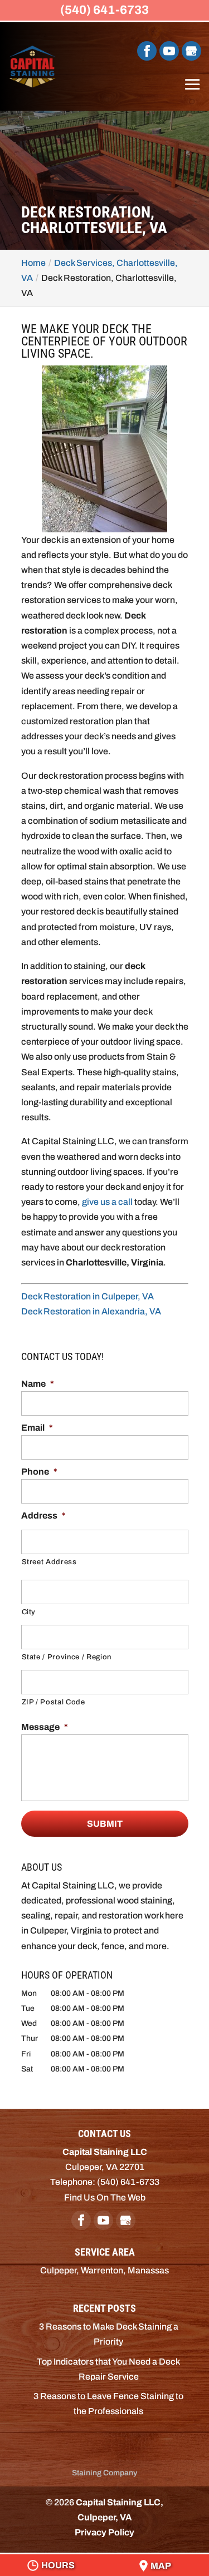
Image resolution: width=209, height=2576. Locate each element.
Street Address (49, 1562)
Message (45, 1727)
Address (43, 1516)
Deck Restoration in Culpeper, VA (88, 1296)
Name (38, 1384)
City (29, 1612)
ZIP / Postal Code (54, 1702)
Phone (39, 1472)
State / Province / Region (67, 1657)
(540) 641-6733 (104, 10)
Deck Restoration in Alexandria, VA (91, 1311)
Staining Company (104, 2473)
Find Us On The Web (105, 2197)
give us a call (107, 1202)
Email (37, 1428)
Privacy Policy (104, 2532)
